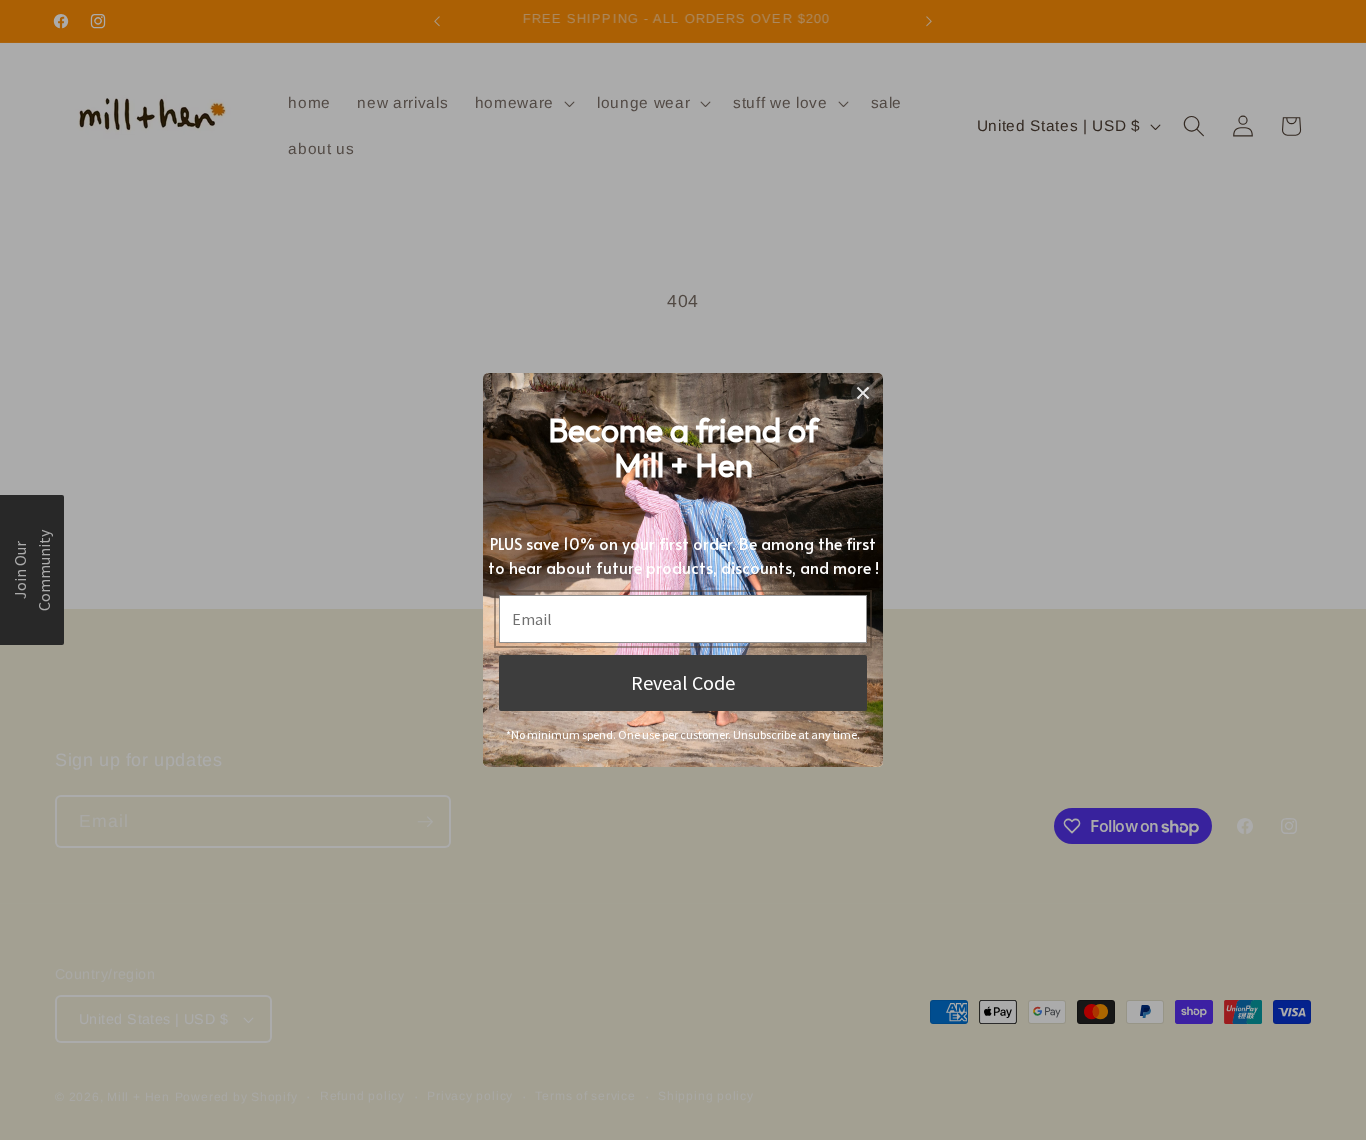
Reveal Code (683, 682)
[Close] (863, 393)
